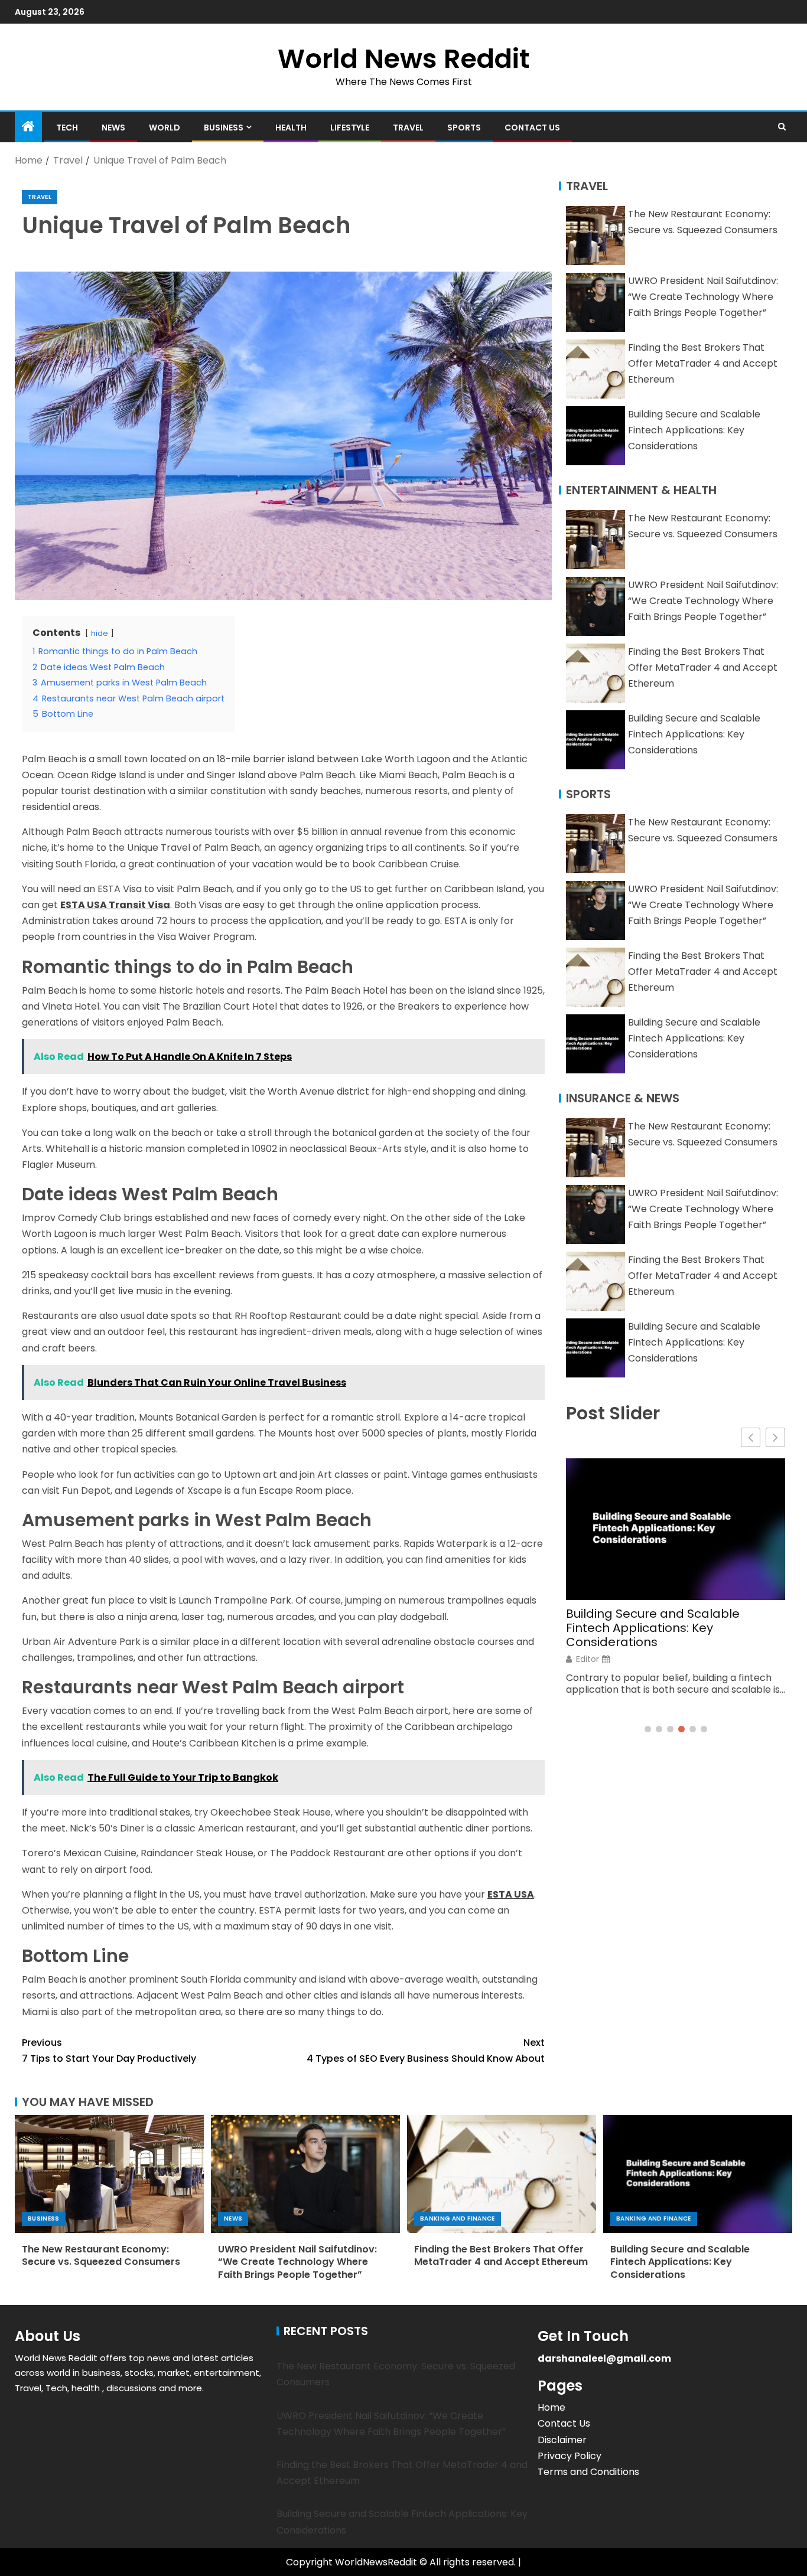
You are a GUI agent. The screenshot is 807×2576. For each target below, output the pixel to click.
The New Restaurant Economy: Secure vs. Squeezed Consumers (101, 2255)
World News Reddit (403, 59)
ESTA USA (511, 1894)
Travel (408, 128)
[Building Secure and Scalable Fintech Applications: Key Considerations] (698, 2174)
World (165, 128)
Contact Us (532, 128)
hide (100, 633)
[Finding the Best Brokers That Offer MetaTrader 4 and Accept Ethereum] (502, 2174)
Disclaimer (562, 2440)
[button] (775, 1437)
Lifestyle (350, 128)
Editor (588, 1659)
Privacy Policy (570, 2456)
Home (551, 2407)
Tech (67, 128)
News (113, 128)
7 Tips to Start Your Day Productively (109, 2051)
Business (224, 128)
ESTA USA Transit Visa (115, 905)
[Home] (28, 127)
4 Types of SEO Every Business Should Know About (426, 2051)
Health (291, 128)
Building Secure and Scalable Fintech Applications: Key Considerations (694, 430)
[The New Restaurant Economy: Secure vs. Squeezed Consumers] (109, 2174)
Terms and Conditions (588, 2472)
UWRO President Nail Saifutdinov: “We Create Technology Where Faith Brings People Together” (703, 297)
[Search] (782, 127)
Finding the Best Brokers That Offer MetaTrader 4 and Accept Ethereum (703, 363)
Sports (464, 128)
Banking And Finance (458, 2219)
